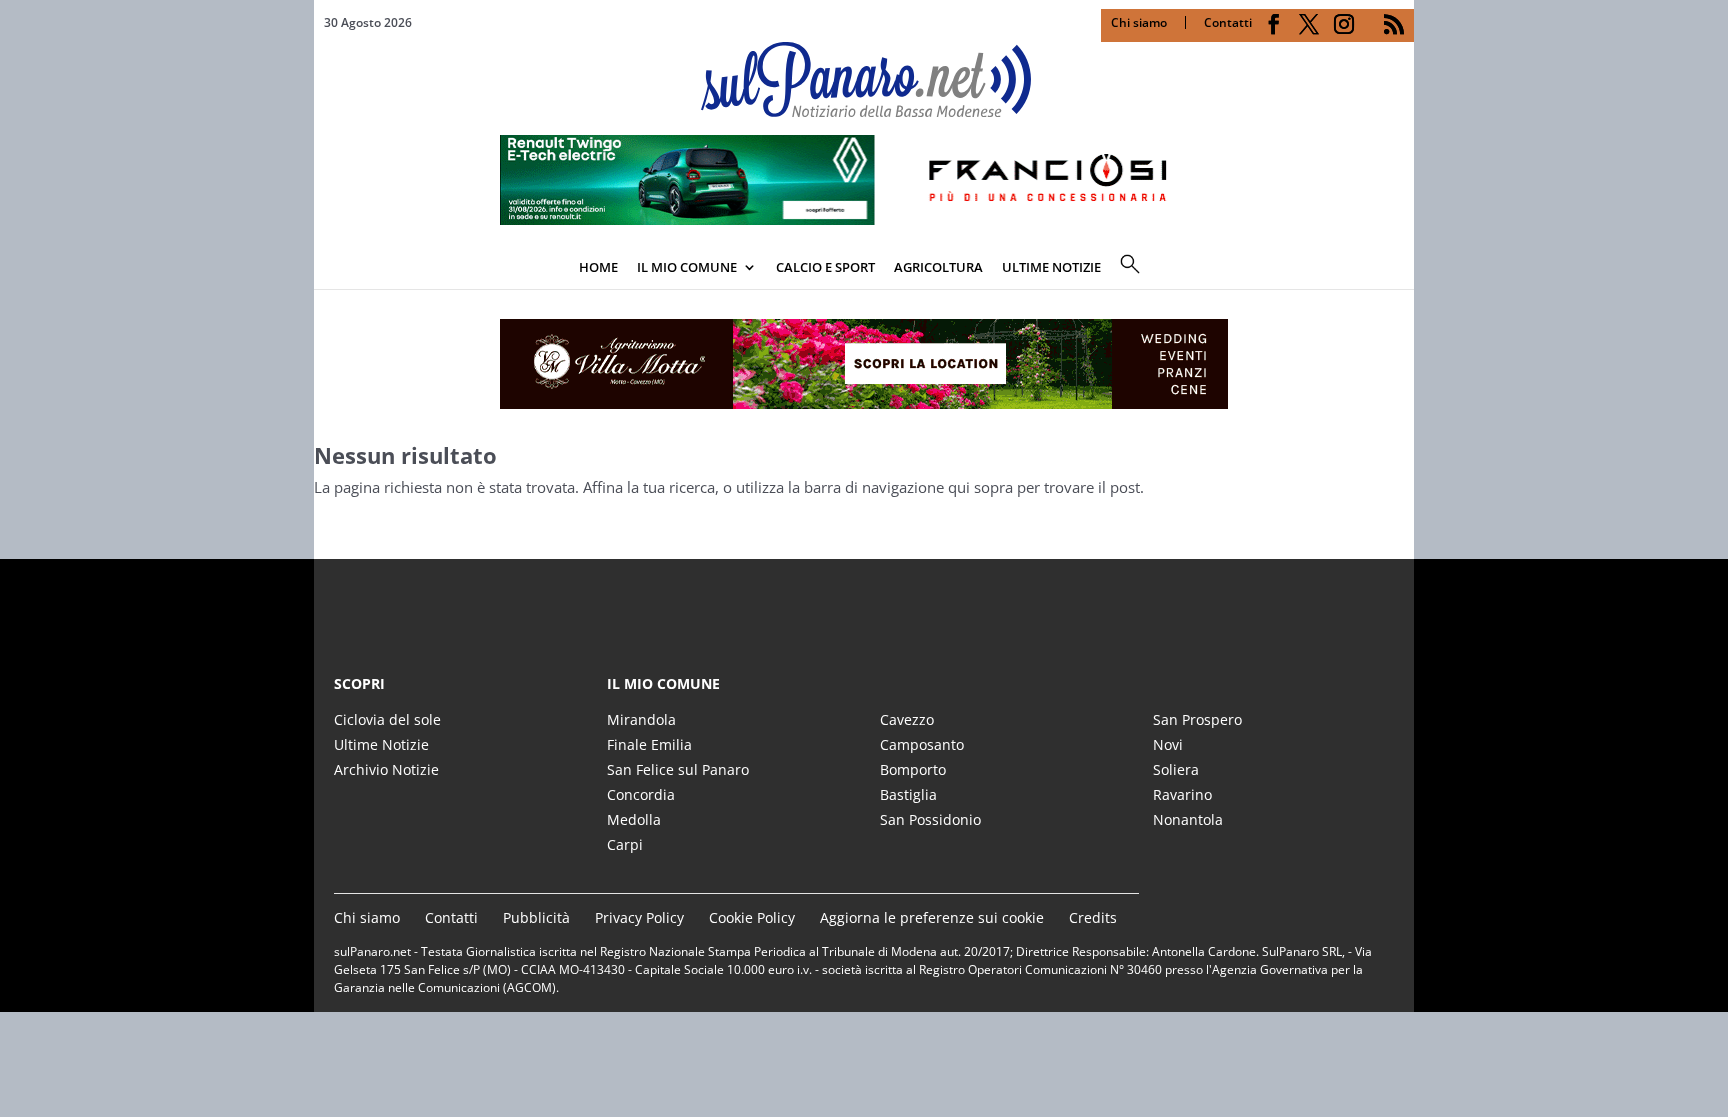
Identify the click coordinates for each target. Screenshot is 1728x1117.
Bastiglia (908, 794)
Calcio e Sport (825, 267)
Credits (1093, 917)
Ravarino (1182, 794)
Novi (1168, 744)
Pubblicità (536, 917)
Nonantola (1188, 819)
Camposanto (922, 744)
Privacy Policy (639, 917)
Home (598, 267)
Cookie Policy (752, 917)
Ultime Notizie (381, 744)
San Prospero (1197, 719)
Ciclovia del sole (387, 719)
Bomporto (913, 769)
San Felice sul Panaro (678, 769)
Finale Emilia (649, 744)
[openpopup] (1399, 269)
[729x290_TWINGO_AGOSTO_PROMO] (864, 219)
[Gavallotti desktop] (864, 364)
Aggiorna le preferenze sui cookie (932, 917)
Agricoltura (938, 267)
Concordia (641, 794)
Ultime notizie (1051, 267)
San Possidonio (930, 819)
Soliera (1176, 769)
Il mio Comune (687, 267)
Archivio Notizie (386, 769)
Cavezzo (907, 719)
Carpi (625, 844)
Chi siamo (1139, 22)
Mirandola (641, 719)
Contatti (1228, 22)
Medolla (634, 819)
